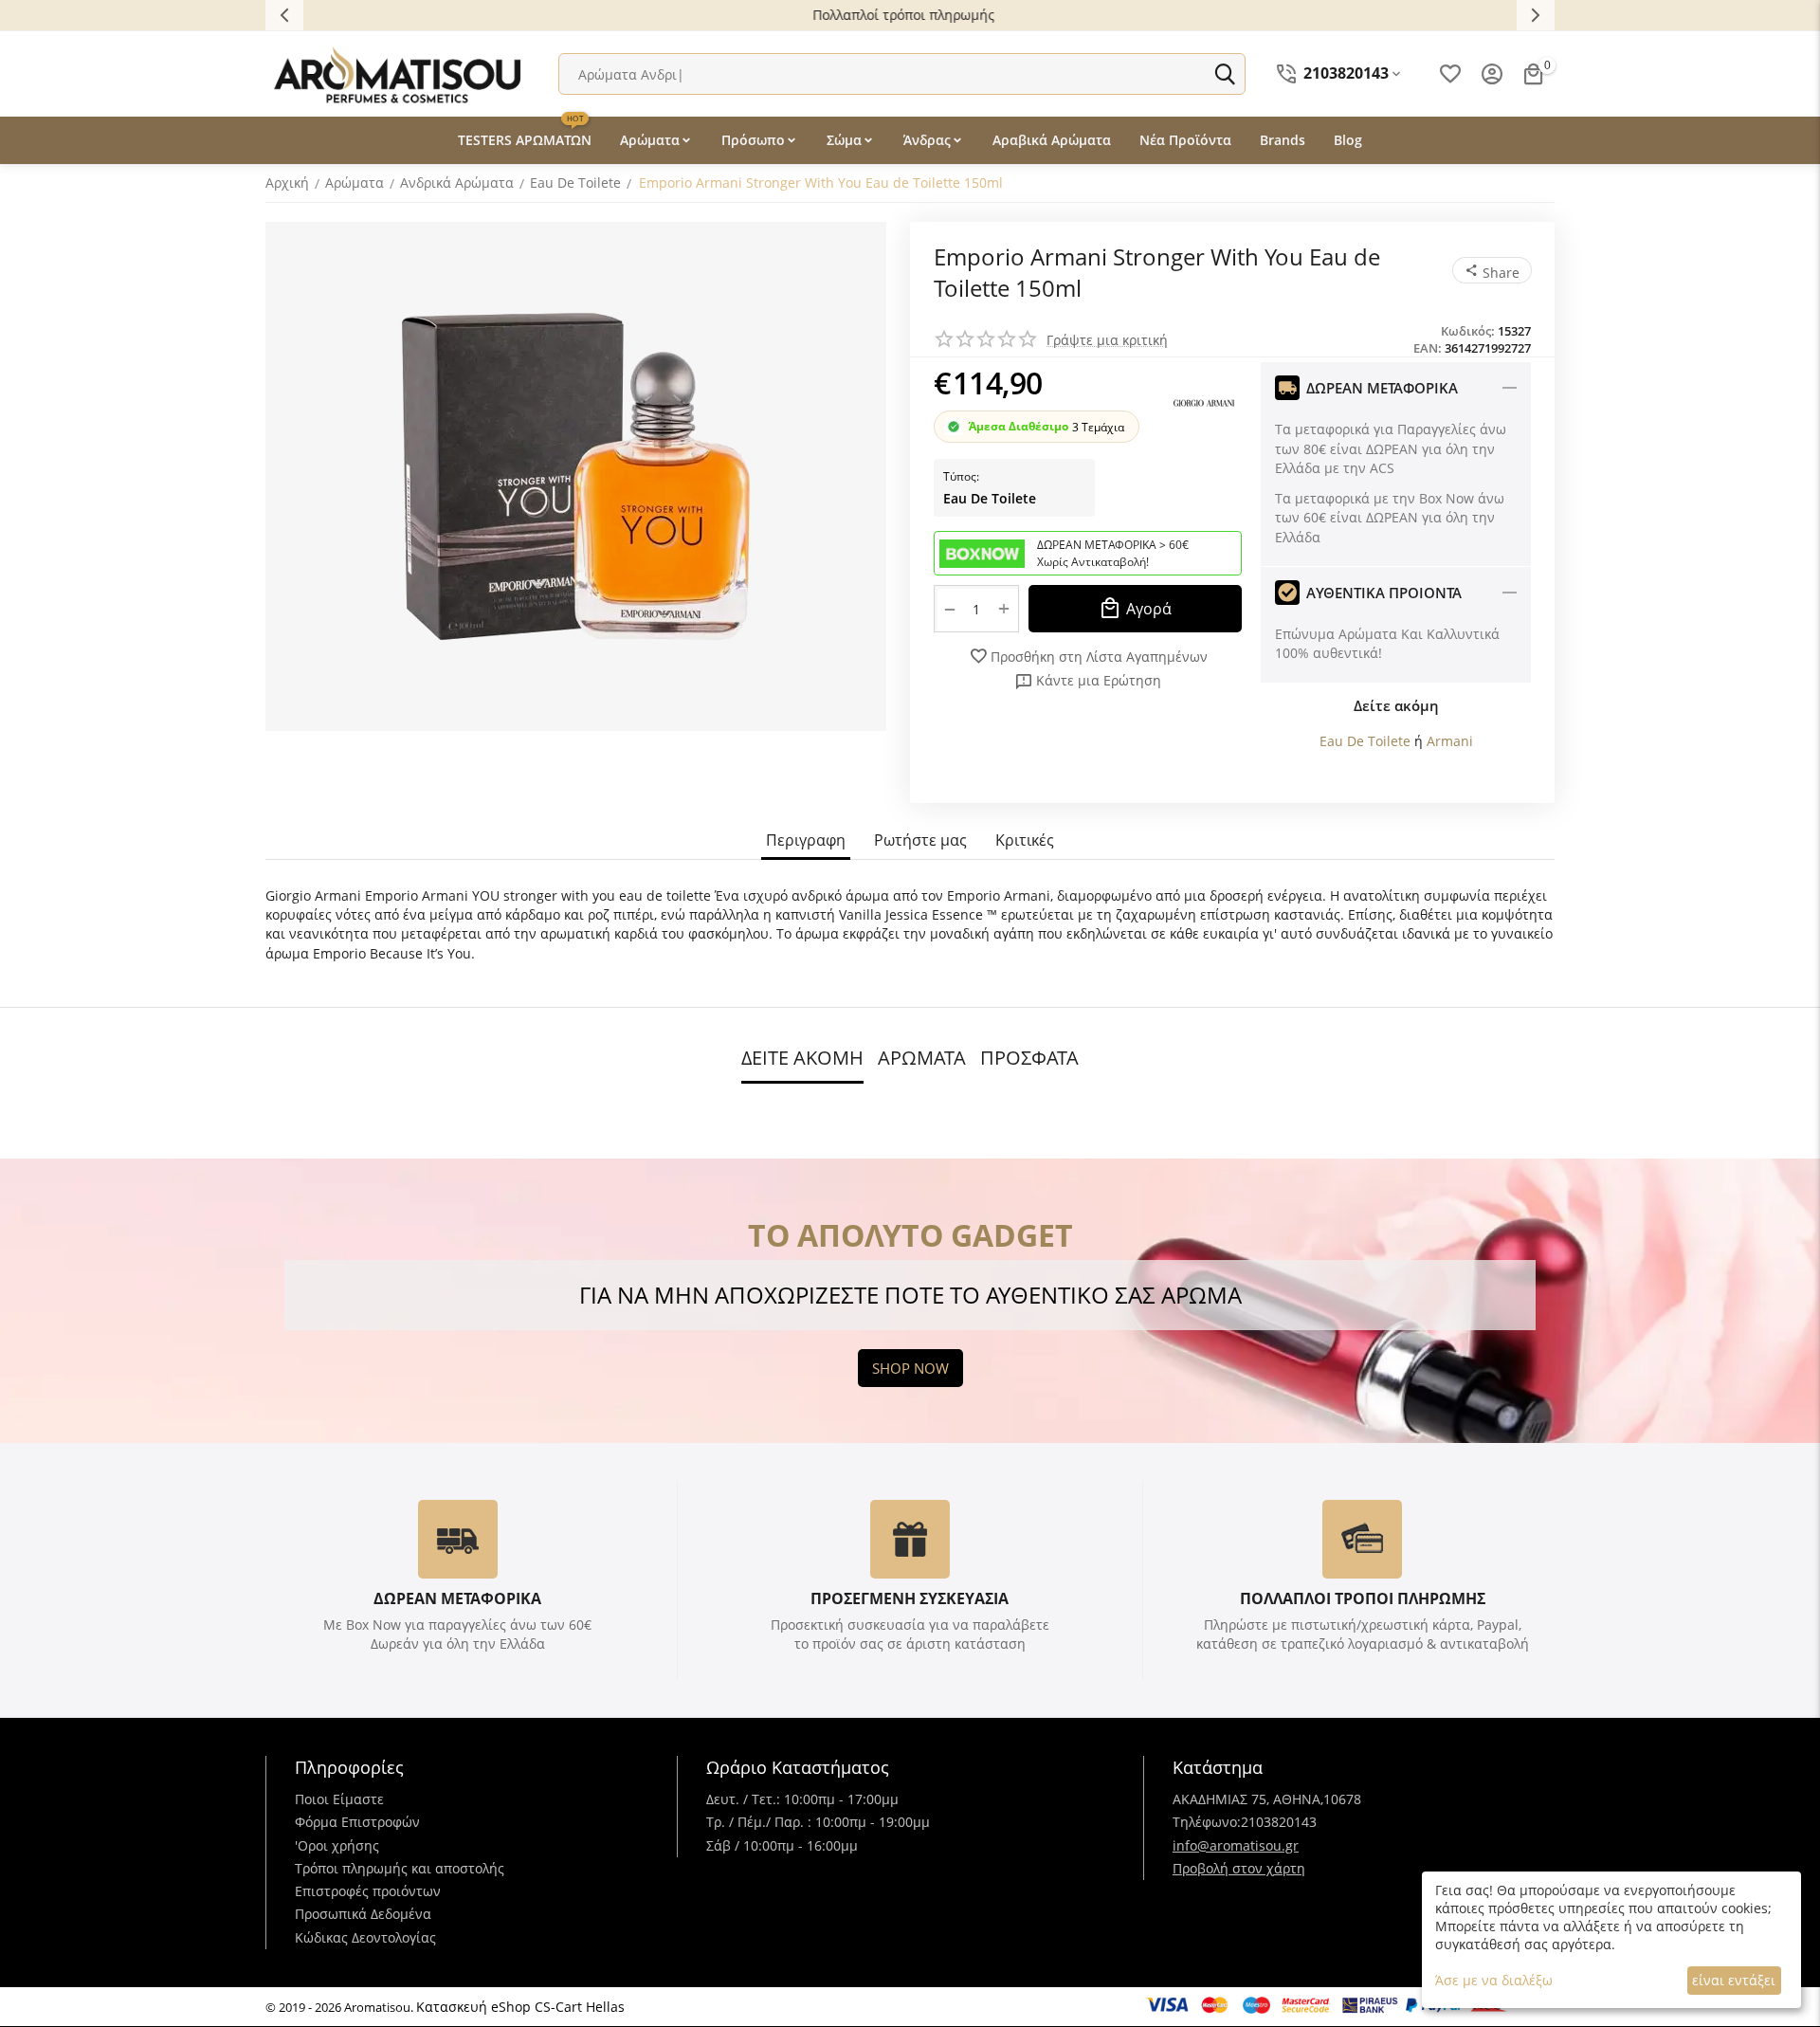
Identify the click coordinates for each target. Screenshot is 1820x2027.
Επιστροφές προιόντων (368, 1891)
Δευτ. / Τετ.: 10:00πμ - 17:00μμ (802, 1799)
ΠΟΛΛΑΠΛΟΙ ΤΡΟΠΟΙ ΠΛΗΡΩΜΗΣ (1363, 1598)
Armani (1450, 741)
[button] (1492, 270)
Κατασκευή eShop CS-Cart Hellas (520, 2007)
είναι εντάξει (1734, 1980)
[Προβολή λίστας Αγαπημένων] (1450, 74)
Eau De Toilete (990, 498)
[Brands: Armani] (1204, 402)
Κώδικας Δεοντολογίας (365, 1937)
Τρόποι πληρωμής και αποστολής (400, 1868)
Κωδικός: (1468, 331)
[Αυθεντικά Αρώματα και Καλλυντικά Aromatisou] (398, 73)
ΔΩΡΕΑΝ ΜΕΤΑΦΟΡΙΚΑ (457, 1598)
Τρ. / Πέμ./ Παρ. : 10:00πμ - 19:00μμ (818, 1822)
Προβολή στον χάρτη (1239, 1868)
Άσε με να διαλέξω (1494, 1980)
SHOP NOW (910, 1368)
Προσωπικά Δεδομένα (363, 1914)
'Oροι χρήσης (337, 1845)
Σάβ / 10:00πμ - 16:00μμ (782, 1845)
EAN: (1428, 348)
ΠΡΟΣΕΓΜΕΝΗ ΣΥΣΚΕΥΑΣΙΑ (910, 1598)
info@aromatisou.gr (1236, 1845)
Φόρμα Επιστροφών (357, 1822)
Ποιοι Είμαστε (339, 1799)
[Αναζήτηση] (1225, 74)
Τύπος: (961, 476)
